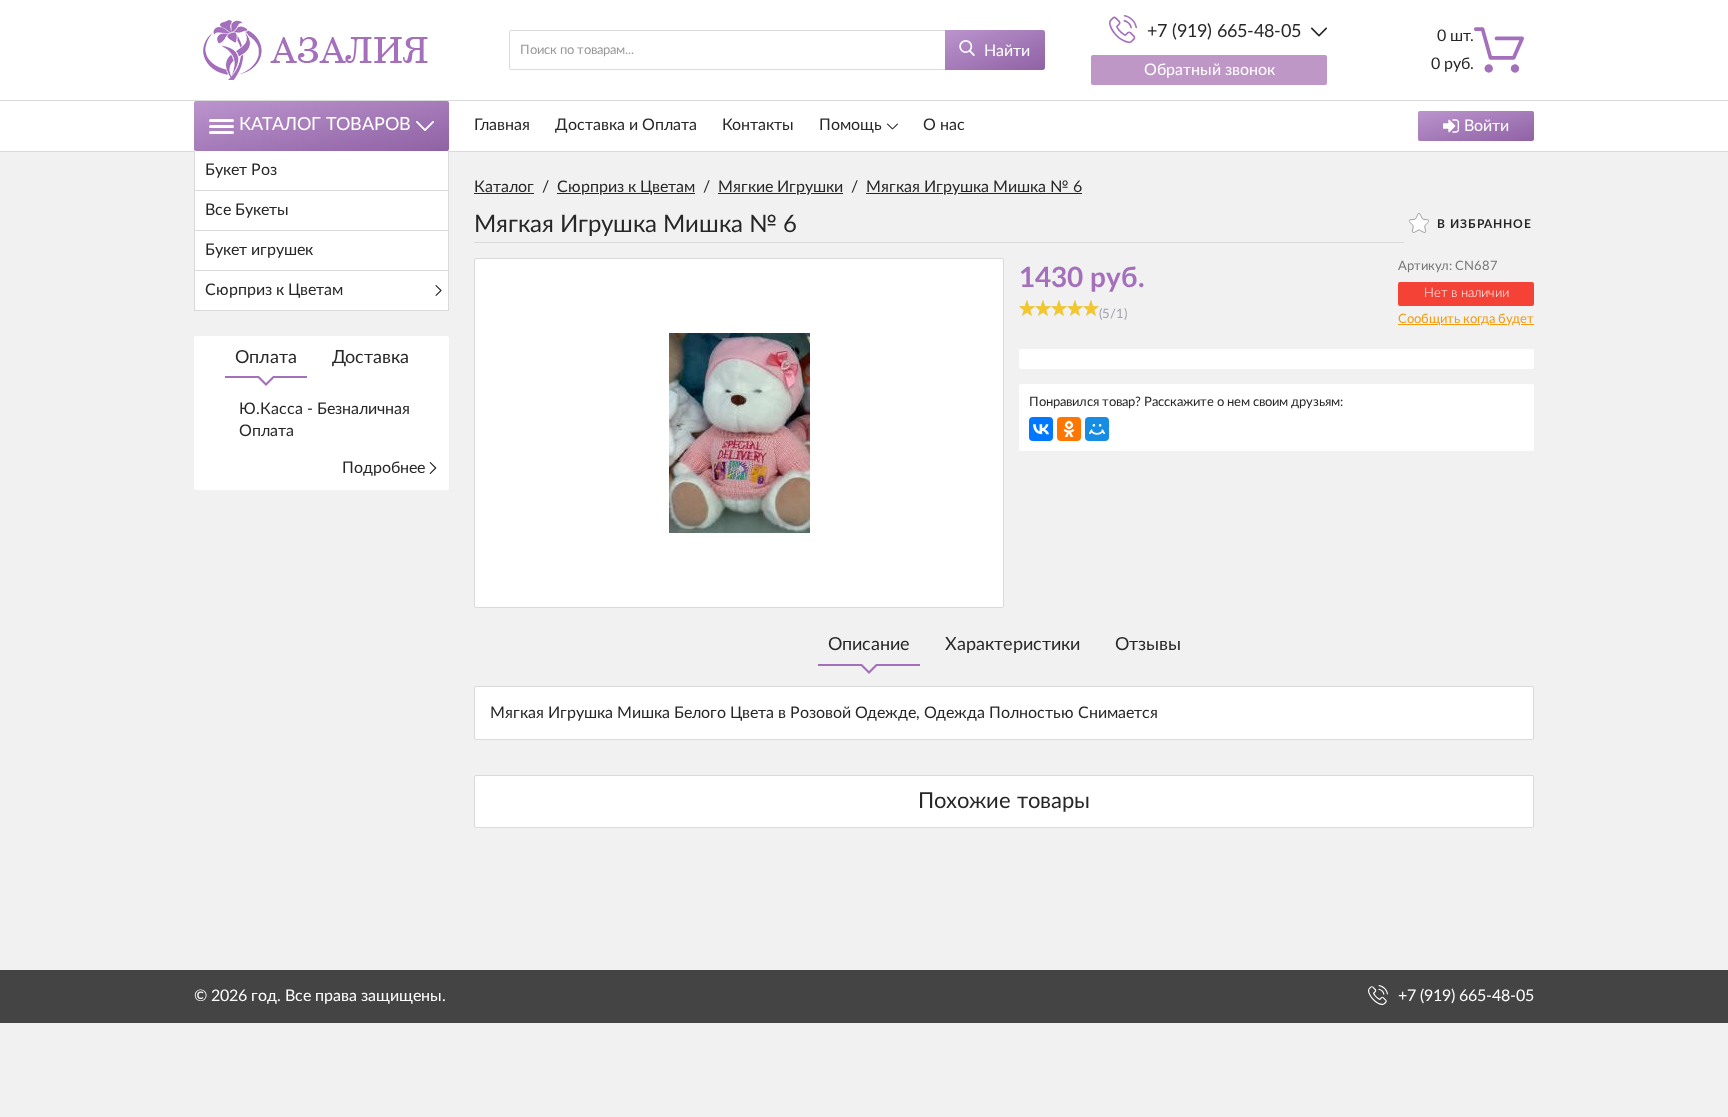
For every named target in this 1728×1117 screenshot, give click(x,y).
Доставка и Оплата (626, 125)
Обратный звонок (1209, 70)
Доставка (370, 358)
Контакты (758, 125)
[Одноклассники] (1069, 429)
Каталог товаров (325, 125)
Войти (1486, 126)
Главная (502, 125)
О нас (944, 125)
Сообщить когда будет (1466, 319)
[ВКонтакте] (1041, 429)
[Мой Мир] (1097, 429)
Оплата (266, 358)
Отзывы (1148, 645)
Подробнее (383, 468)
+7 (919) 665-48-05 (1224, 32)
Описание (869, 645)
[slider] (1059, 308)
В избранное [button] (1482, 224)
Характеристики (1012, 645)
